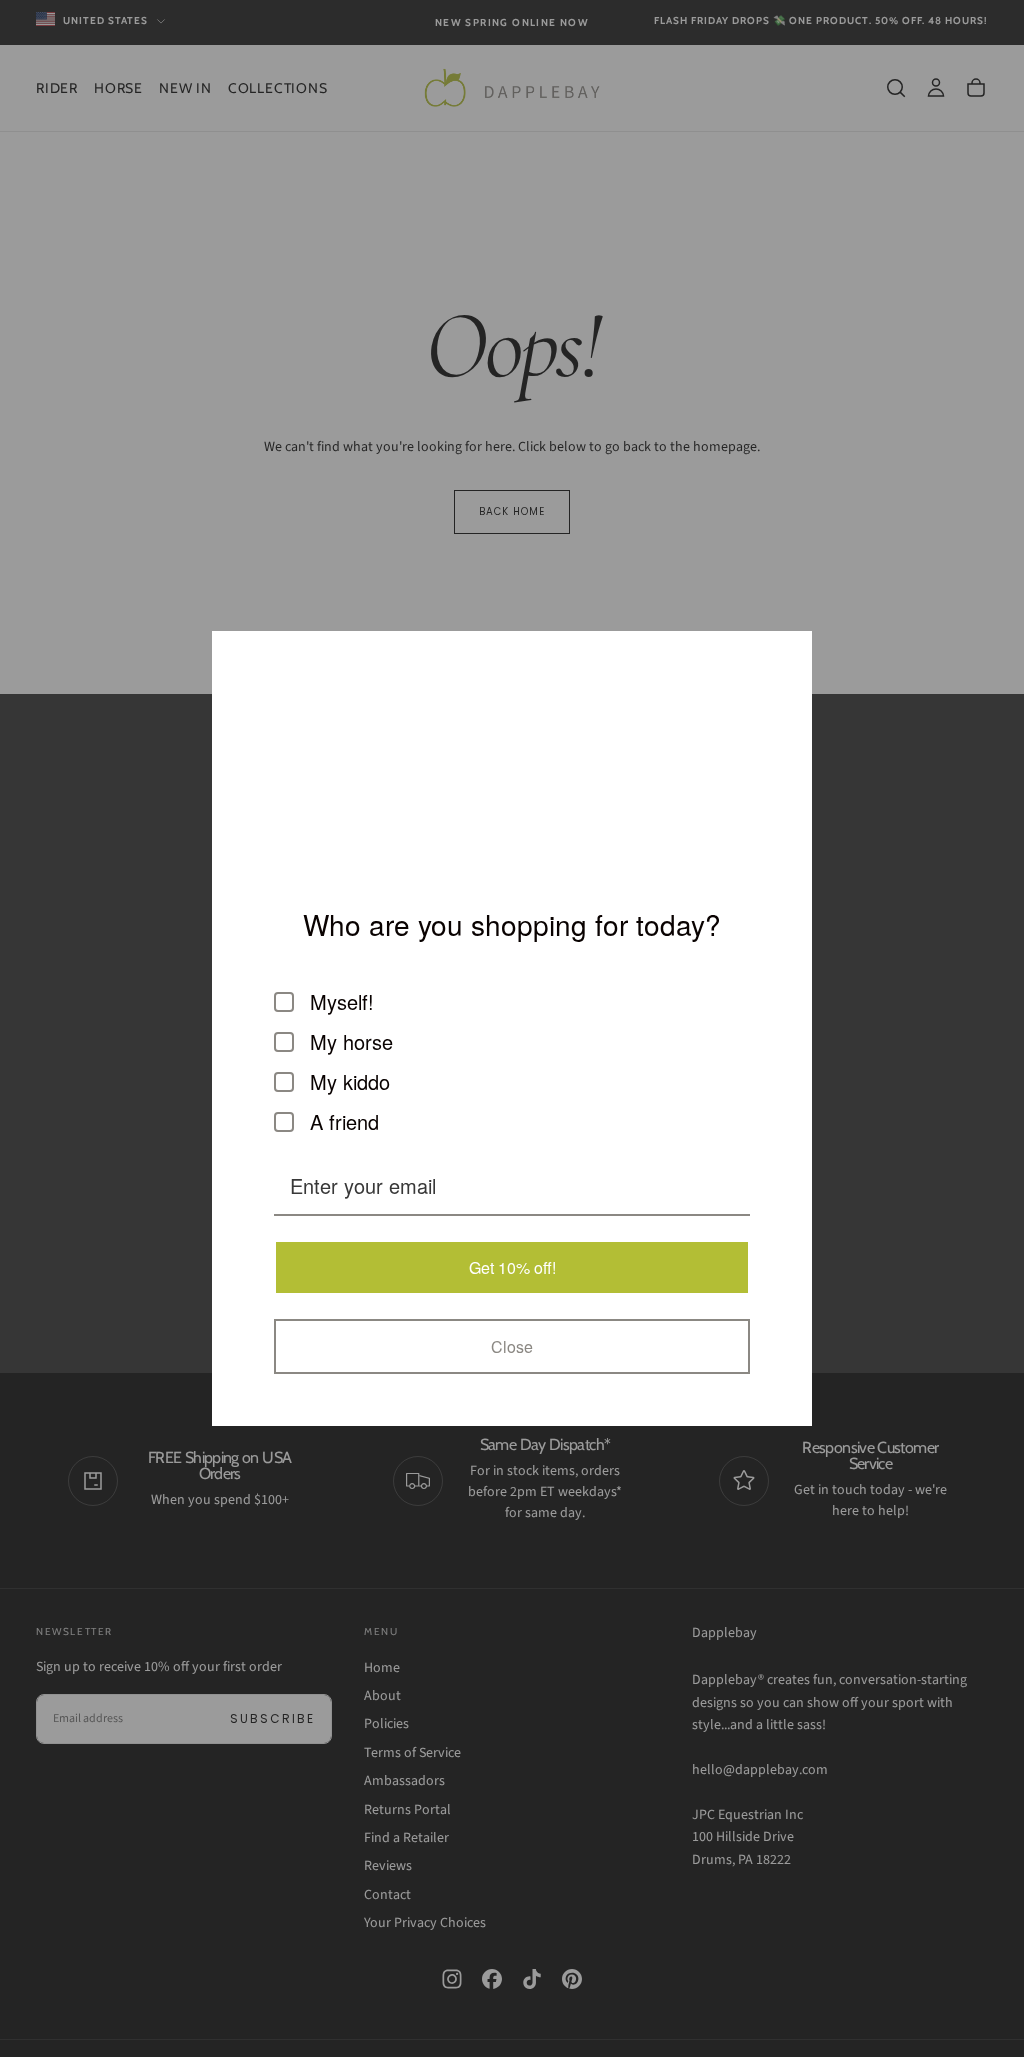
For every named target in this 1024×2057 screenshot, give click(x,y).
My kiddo (350, 1082)
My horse (351, 1042)
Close (512, 1346)
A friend (344, 1122)
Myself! (342, 1002)
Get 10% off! (512, 1267)
